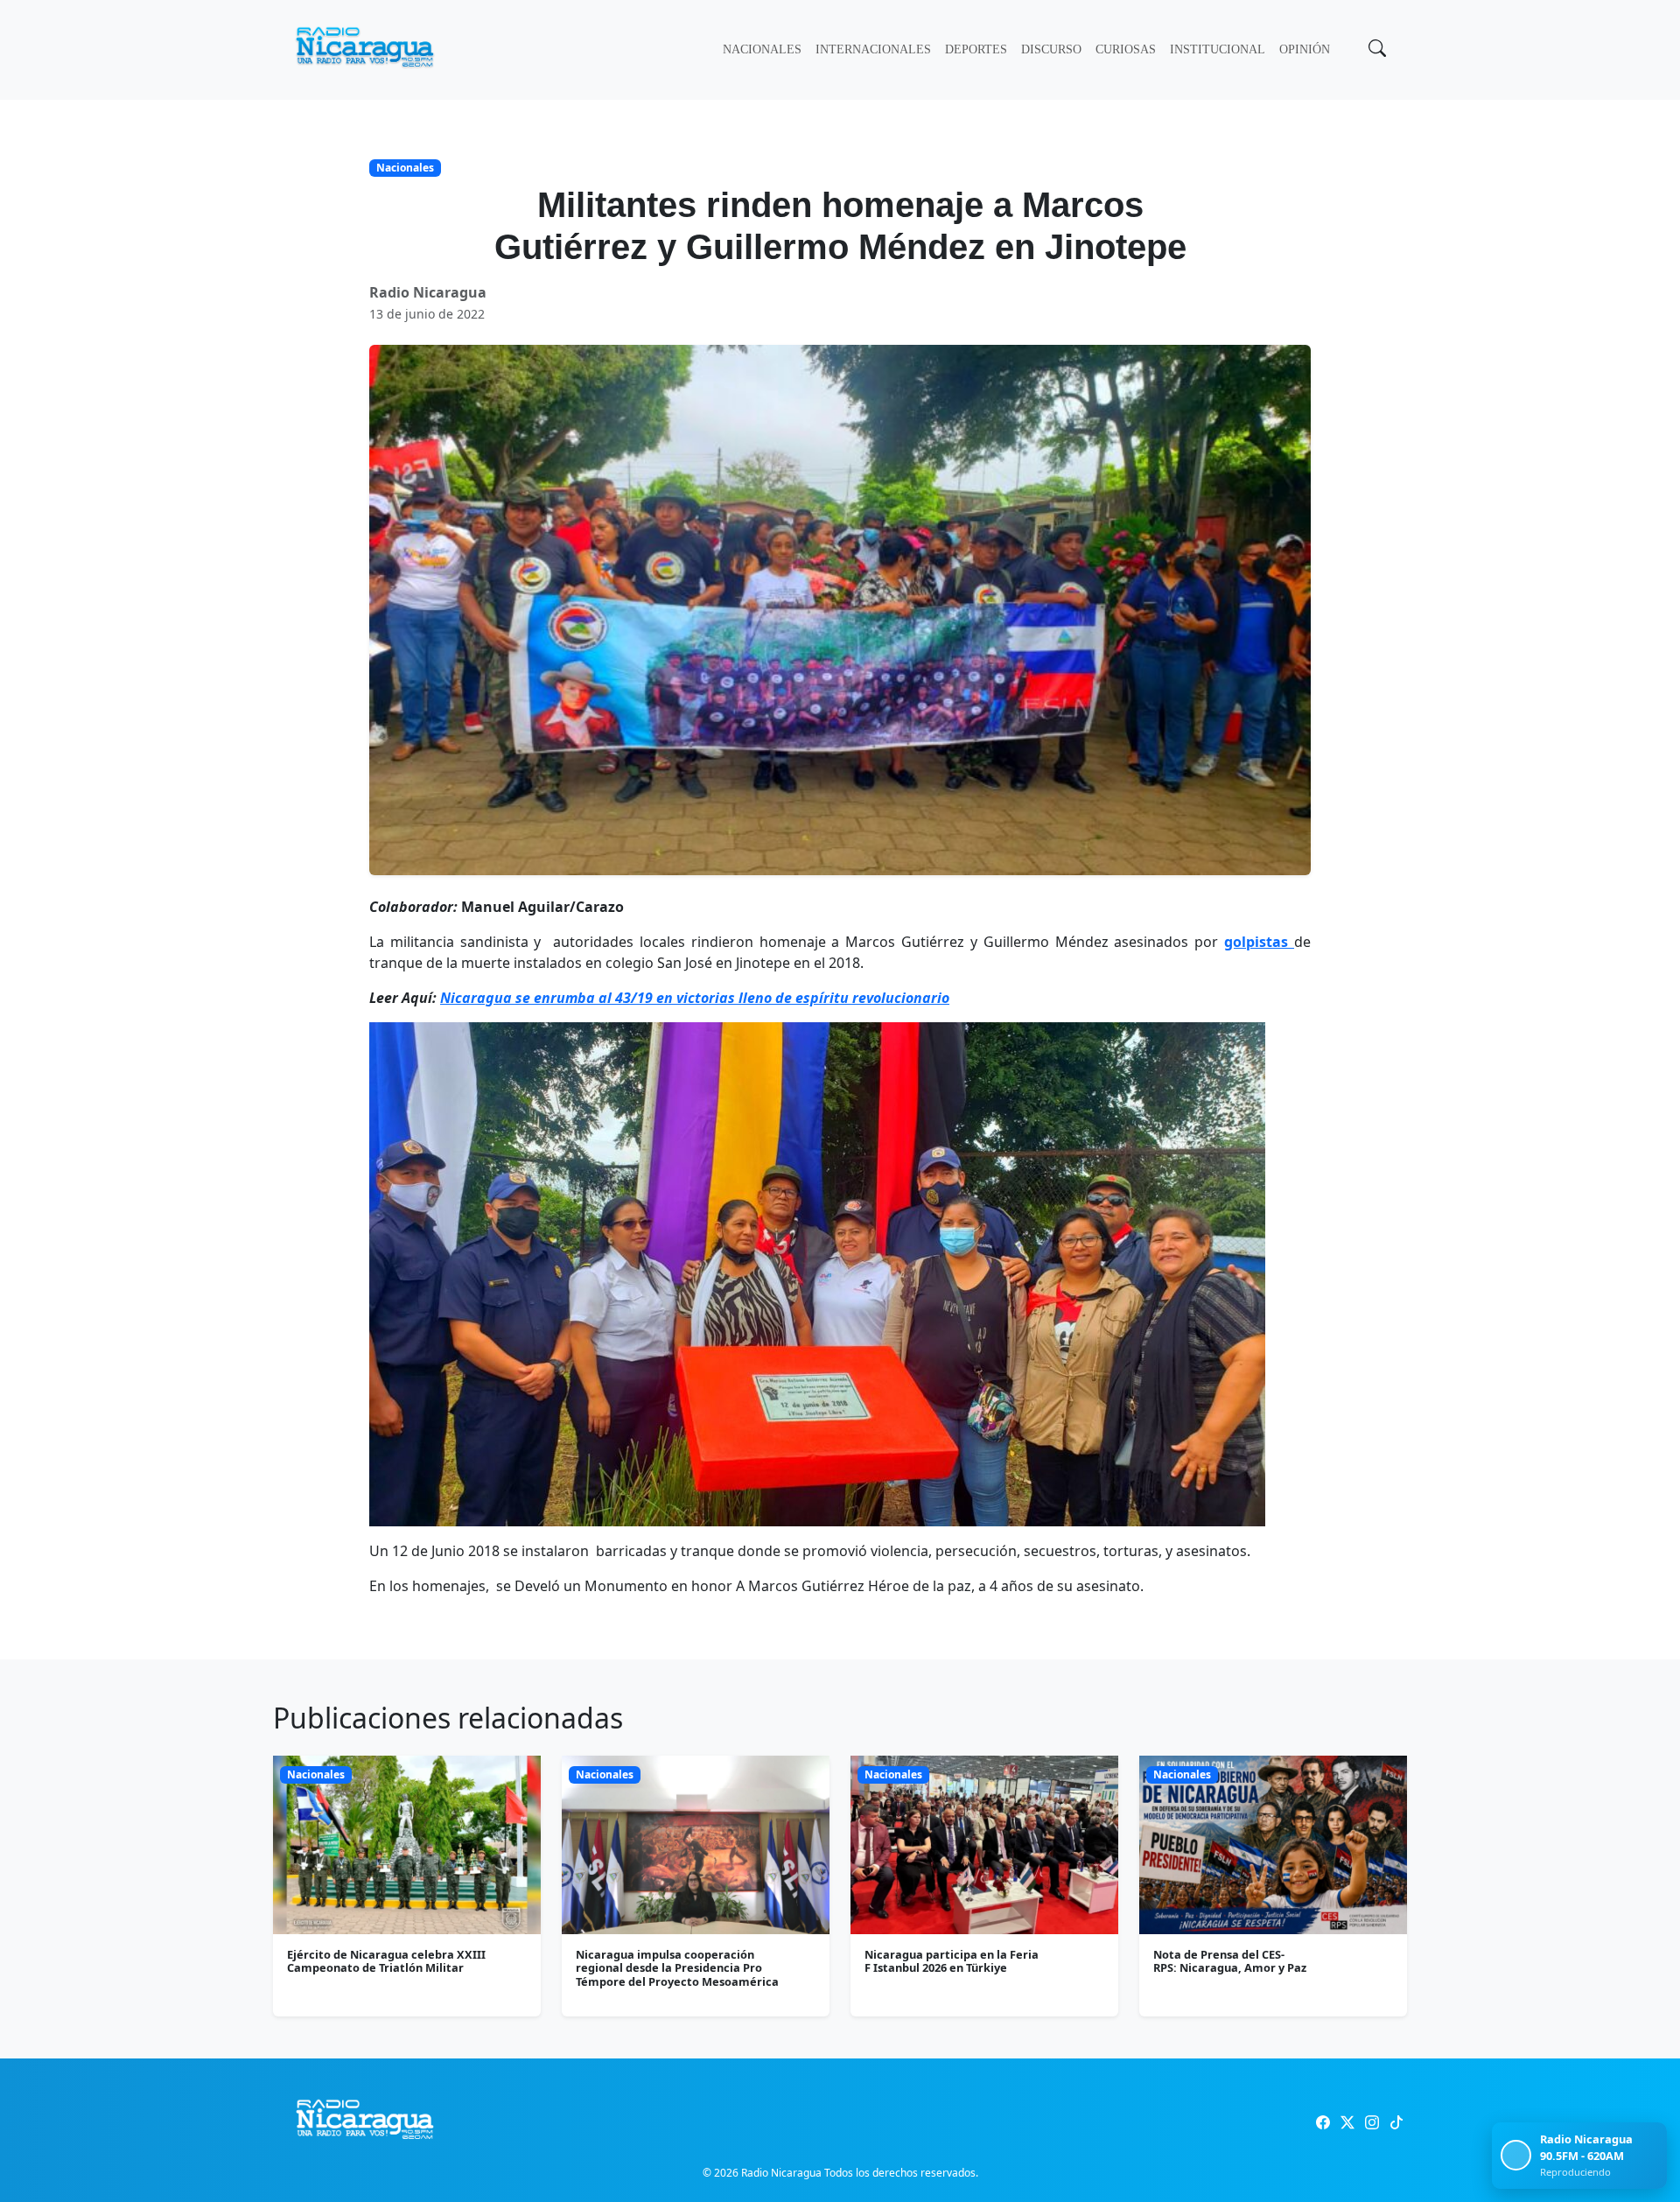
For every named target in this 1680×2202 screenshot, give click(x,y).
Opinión (1305, 49)
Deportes (976, 49)
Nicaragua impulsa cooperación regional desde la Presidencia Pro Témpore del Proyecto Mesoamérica (677, 1968)
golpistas (1259, 942)
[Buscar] (1375, 50)
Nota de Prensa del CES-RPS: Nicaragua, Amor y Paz (1230, 1961)
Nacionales (762, 49)
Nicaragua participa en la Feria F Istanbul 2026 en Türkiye (952, 1961)
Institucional (1218, 49)
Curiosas (1126, 49)
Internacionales (873, 49)
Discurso (1051, 49)
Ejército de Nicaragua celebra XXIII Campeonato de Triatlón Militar (386, 1961)
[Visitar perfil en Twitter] (1347, 2122)
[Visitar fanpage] (1323, 2122)
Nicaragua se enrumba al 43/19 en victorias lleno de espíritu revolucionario (695, 998)
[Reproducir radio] (1516, 2155)
